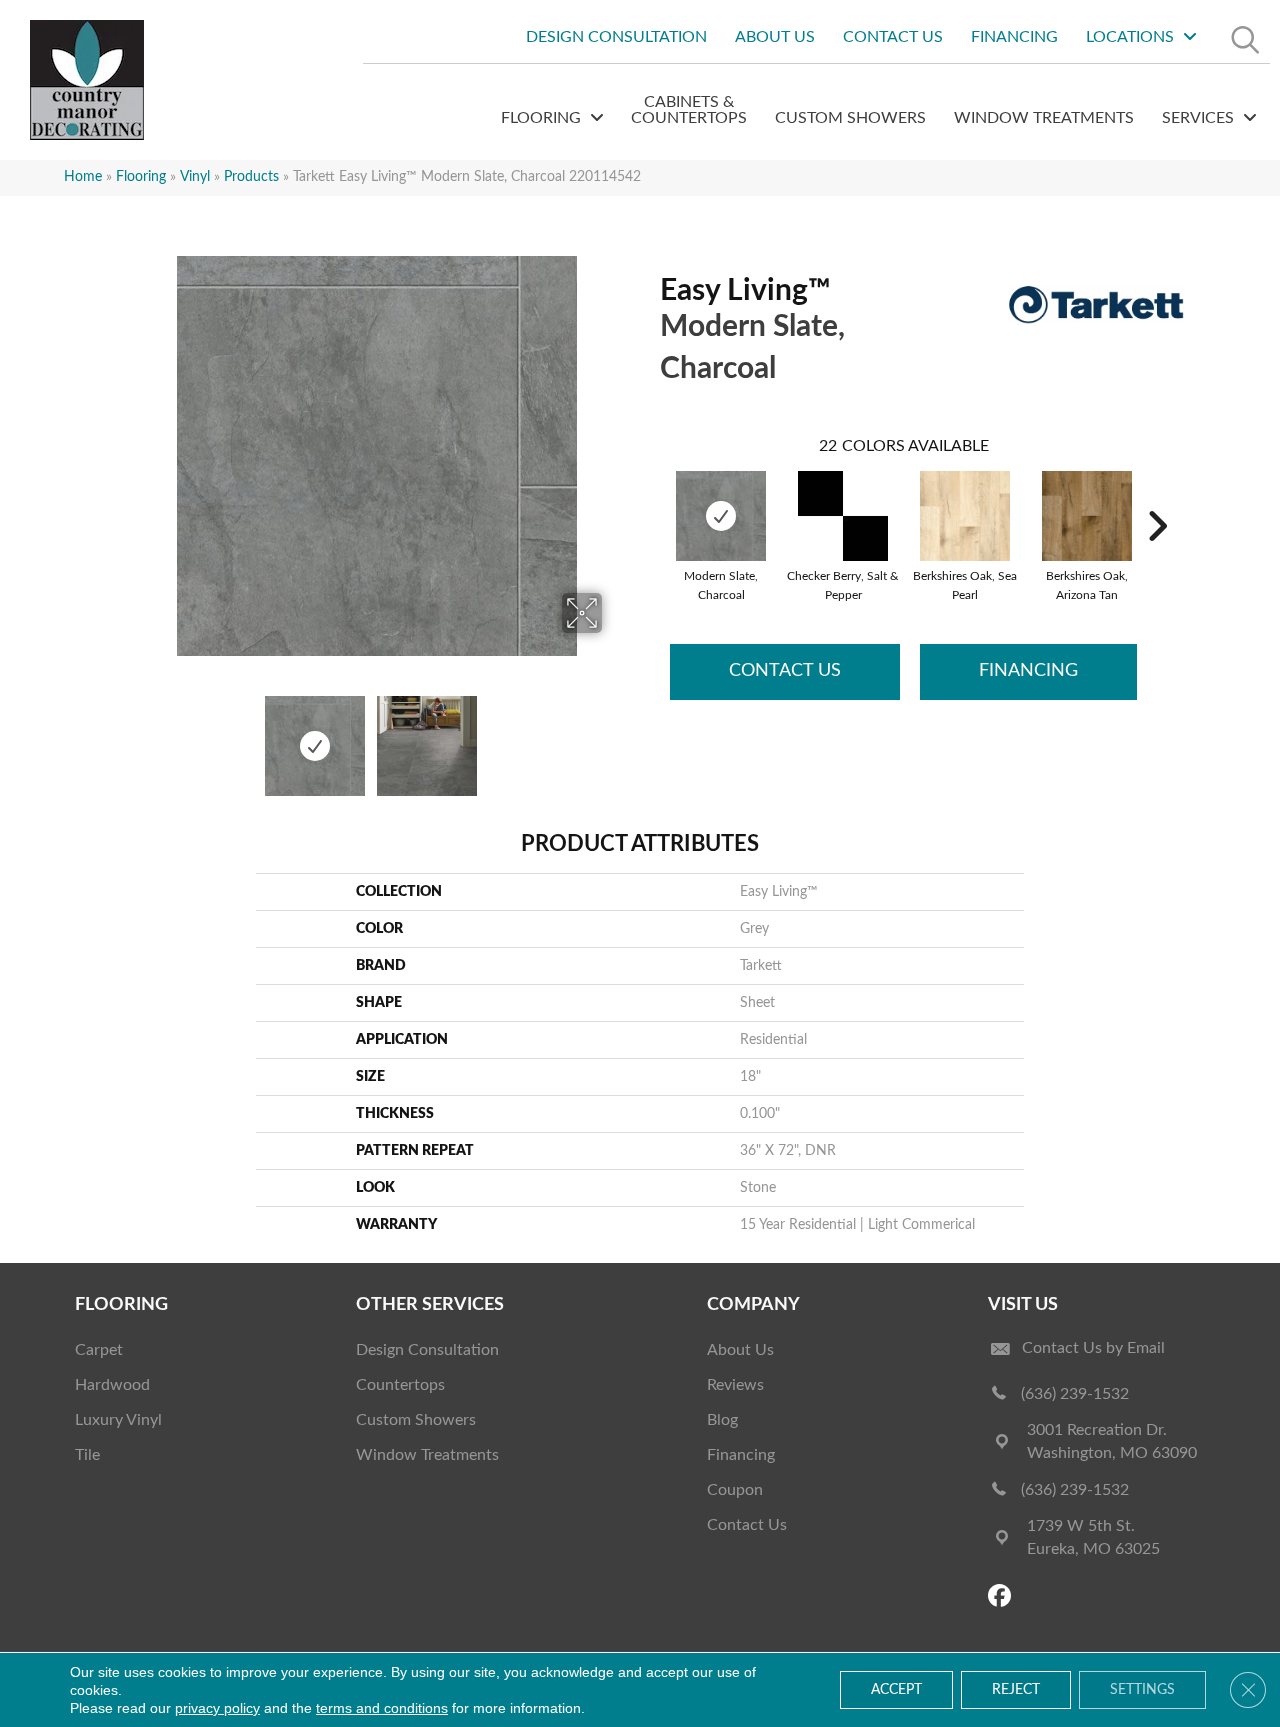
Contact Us (785, 671)
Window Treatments (427, 1455)
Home (83, 177)
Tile (87, 1455)
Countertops (400, 1385)
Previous (138, 736)
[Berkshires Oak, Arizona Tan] (1087, 516)
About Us (740, 1350)
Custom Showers (416, 1420)
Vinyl (195, 177)
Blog (722, 1420)
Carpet (99, 1350)
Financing (1028, 671)
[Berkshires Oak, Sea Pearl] (965, 516)
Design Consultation (427, 1350)
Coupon (735, 1490)
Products (251, 177)
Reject (1016, 1690)
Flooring (141, 177)
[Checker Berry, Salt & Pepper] (843, 516)
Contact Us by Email (1093, 1348)
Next (615, 736)
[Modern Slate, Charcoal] (721, 516)
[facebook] (1002, 1597)
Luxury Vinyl (118, 1420)
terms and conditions (382, 1708)
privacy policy (217, 1708)
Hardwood (112, 1385)
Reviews (735, 1385)
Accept (896, 1690)
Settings (1142, 1690)
